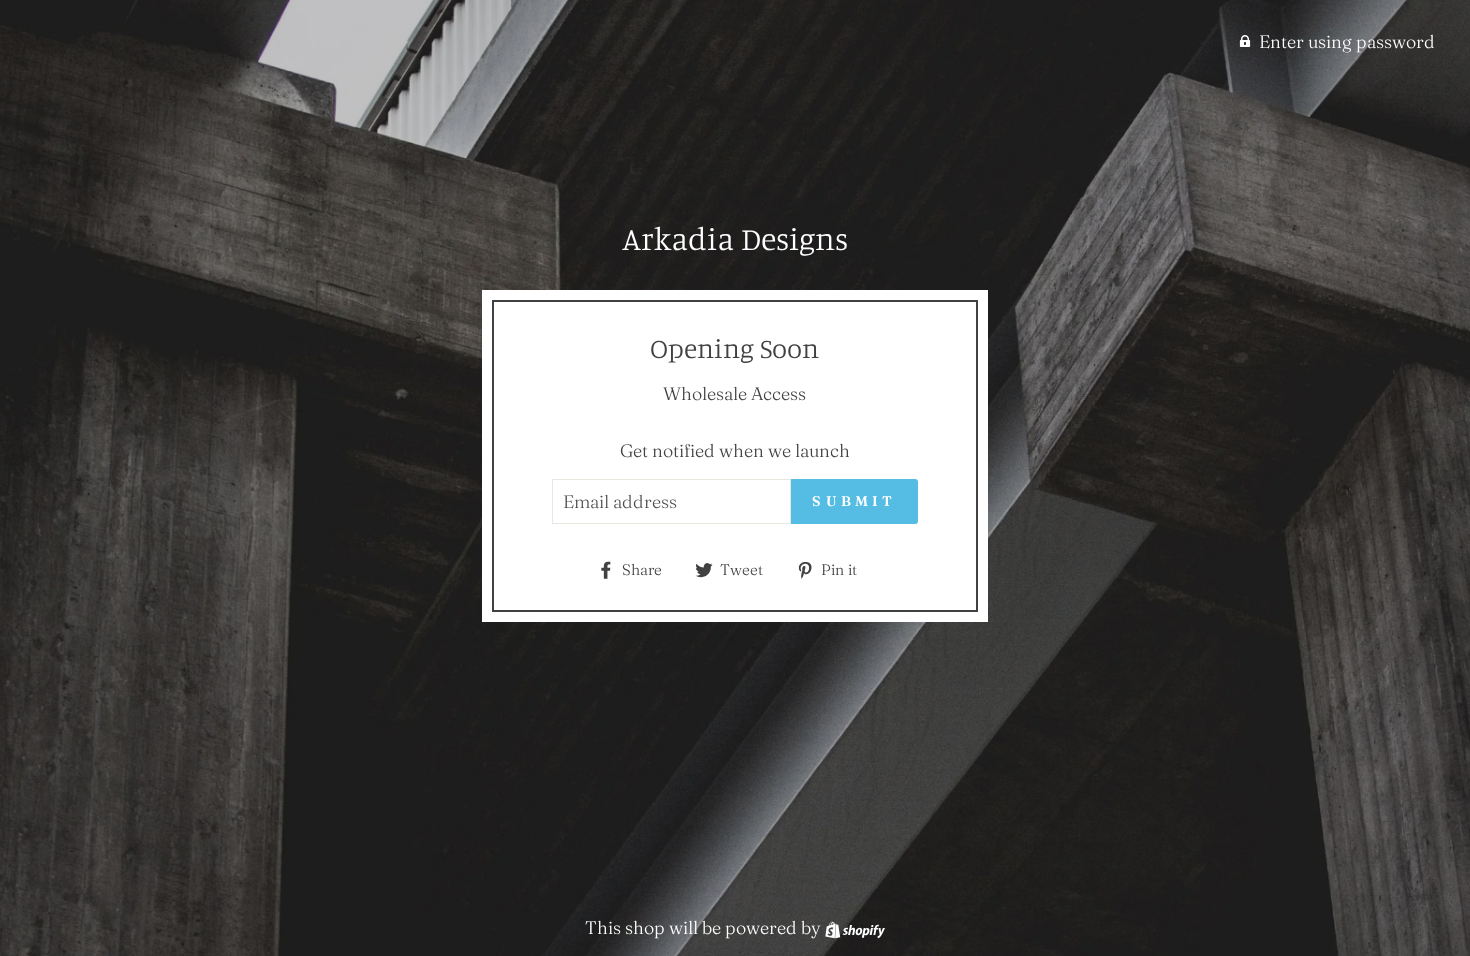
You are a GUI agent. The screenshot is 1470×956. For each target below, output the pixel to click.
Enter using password (1347, 41)
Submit (854, 501)
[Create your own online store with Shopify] (855, 927)
